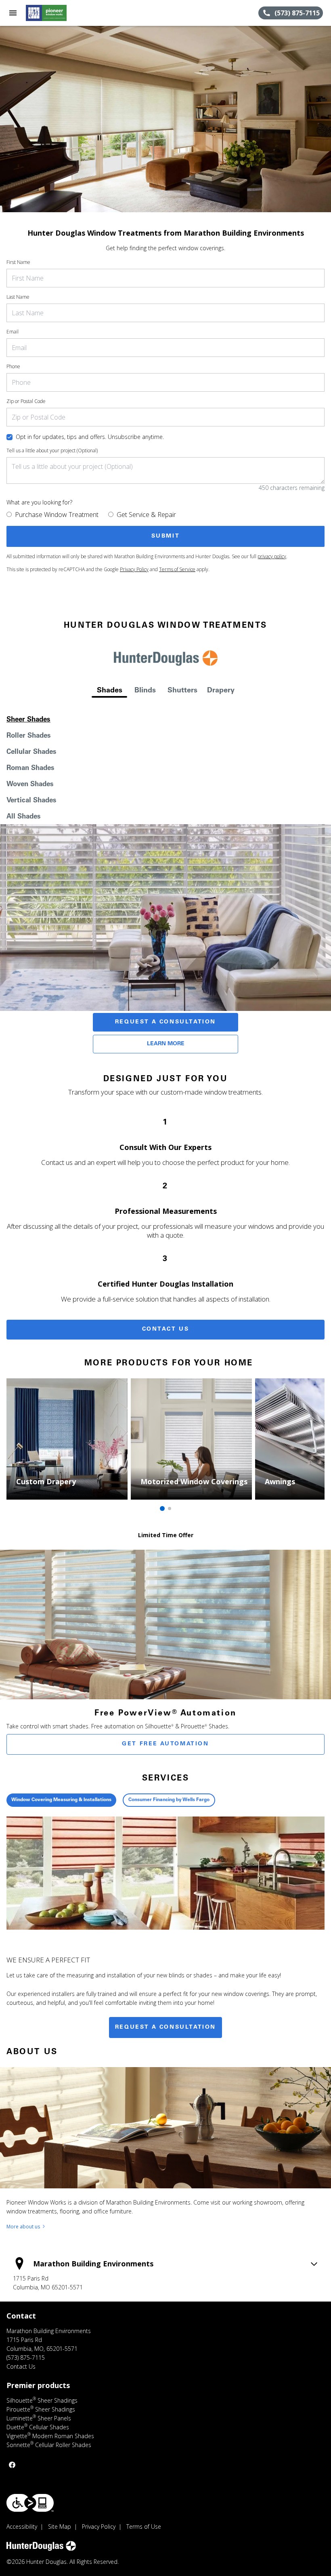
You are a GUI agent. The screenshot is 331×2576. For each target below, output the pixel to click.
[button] (13, 13)
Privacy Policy (134, 569)
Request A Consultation (165, 1022)
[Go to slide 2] (170, 1508)
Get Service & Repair (146, 515)
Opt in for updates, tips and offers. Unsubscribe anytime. (90, 437)
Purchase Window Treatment (57, 515)
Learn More (166, 1044)
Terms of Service (177, 569)
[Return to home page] (50, 13)
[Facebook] (12, 2465)
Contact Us (166, 1329)
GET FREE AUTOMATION (165, 1744)
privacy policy (272, 556)
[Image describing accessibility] (30, 2503)
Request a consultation (165, 2027)
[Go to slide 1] (162, 1508)
